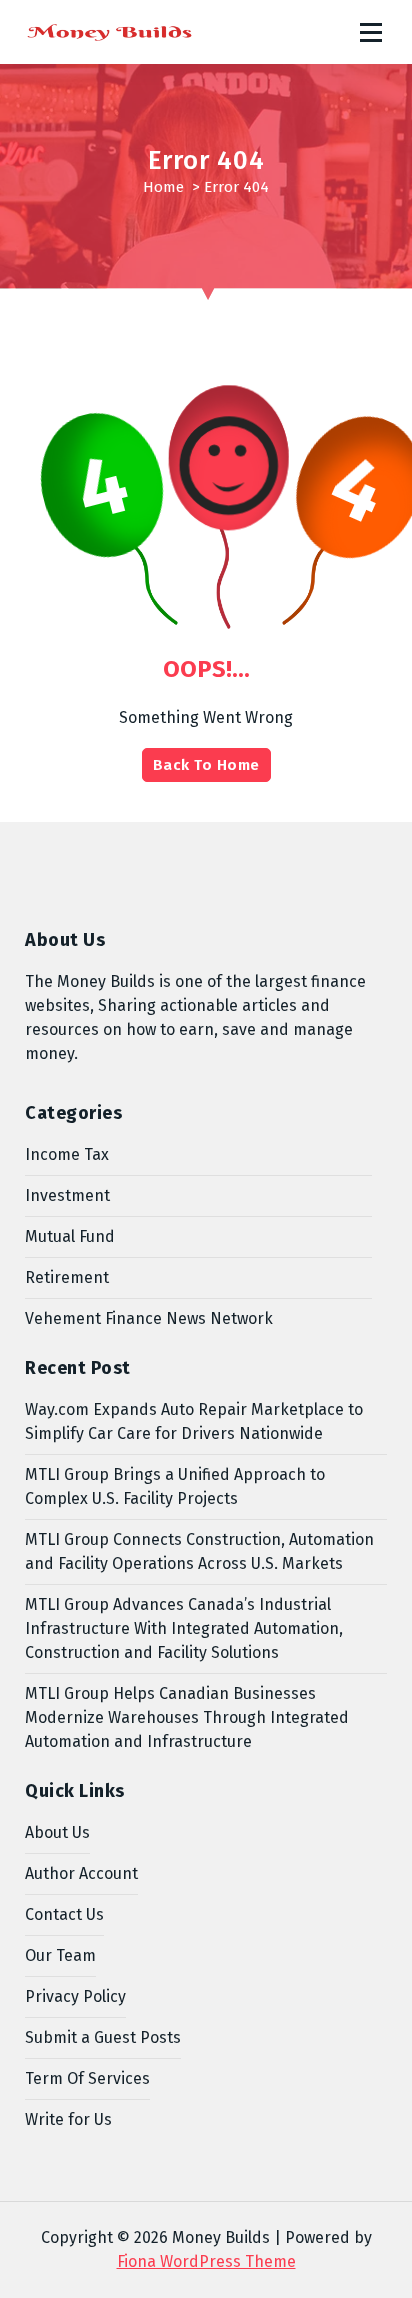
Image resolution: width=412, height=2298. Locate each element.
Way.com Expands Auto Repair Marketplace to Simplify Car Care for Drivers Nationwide (194, 1421)
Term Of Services (87, 2078)
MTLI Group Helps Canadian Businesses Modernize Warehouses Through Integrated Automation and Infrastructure (187, 1717)
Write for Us (68, 2119)
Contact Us (64, 1914)
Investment (67, 1195)
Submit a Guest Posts (103, 2037)
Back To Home (206, 765)
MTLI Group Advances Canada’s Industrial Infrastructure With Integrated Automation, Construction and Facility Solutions (184, 1628)
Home (163, 187)
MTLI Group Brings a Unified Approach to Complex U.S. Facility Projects (175, 1486)
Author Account (81, 1873)
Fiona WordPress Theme (206, 2261)
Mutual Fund (70, 1236)
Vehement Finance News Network (149, 1318)
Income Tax (67, 1154)
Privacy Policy (75, 1996)
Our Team (60, 1955)
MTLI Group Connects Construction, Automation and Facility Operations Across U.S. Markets (199, 1551)
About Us (57, 1832)
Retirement (67, 1277)
